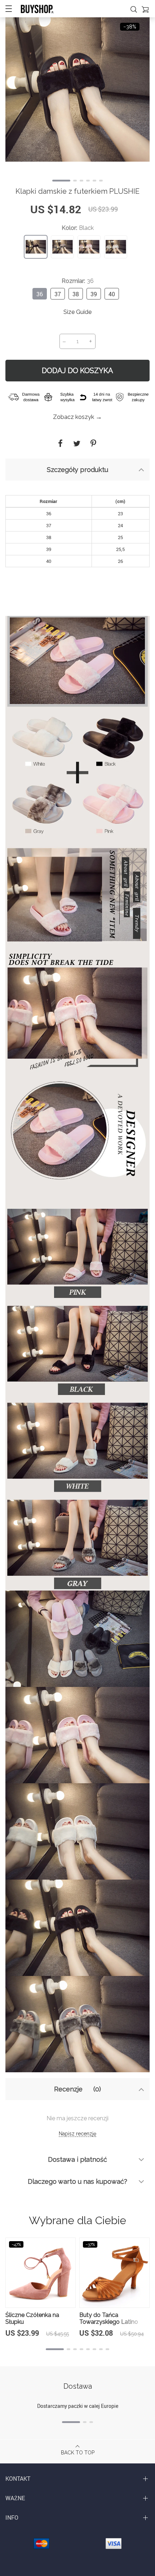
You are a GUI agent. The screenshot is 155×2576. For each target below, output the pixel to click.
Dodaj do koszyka (77, 371)
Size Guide (77, 312)
